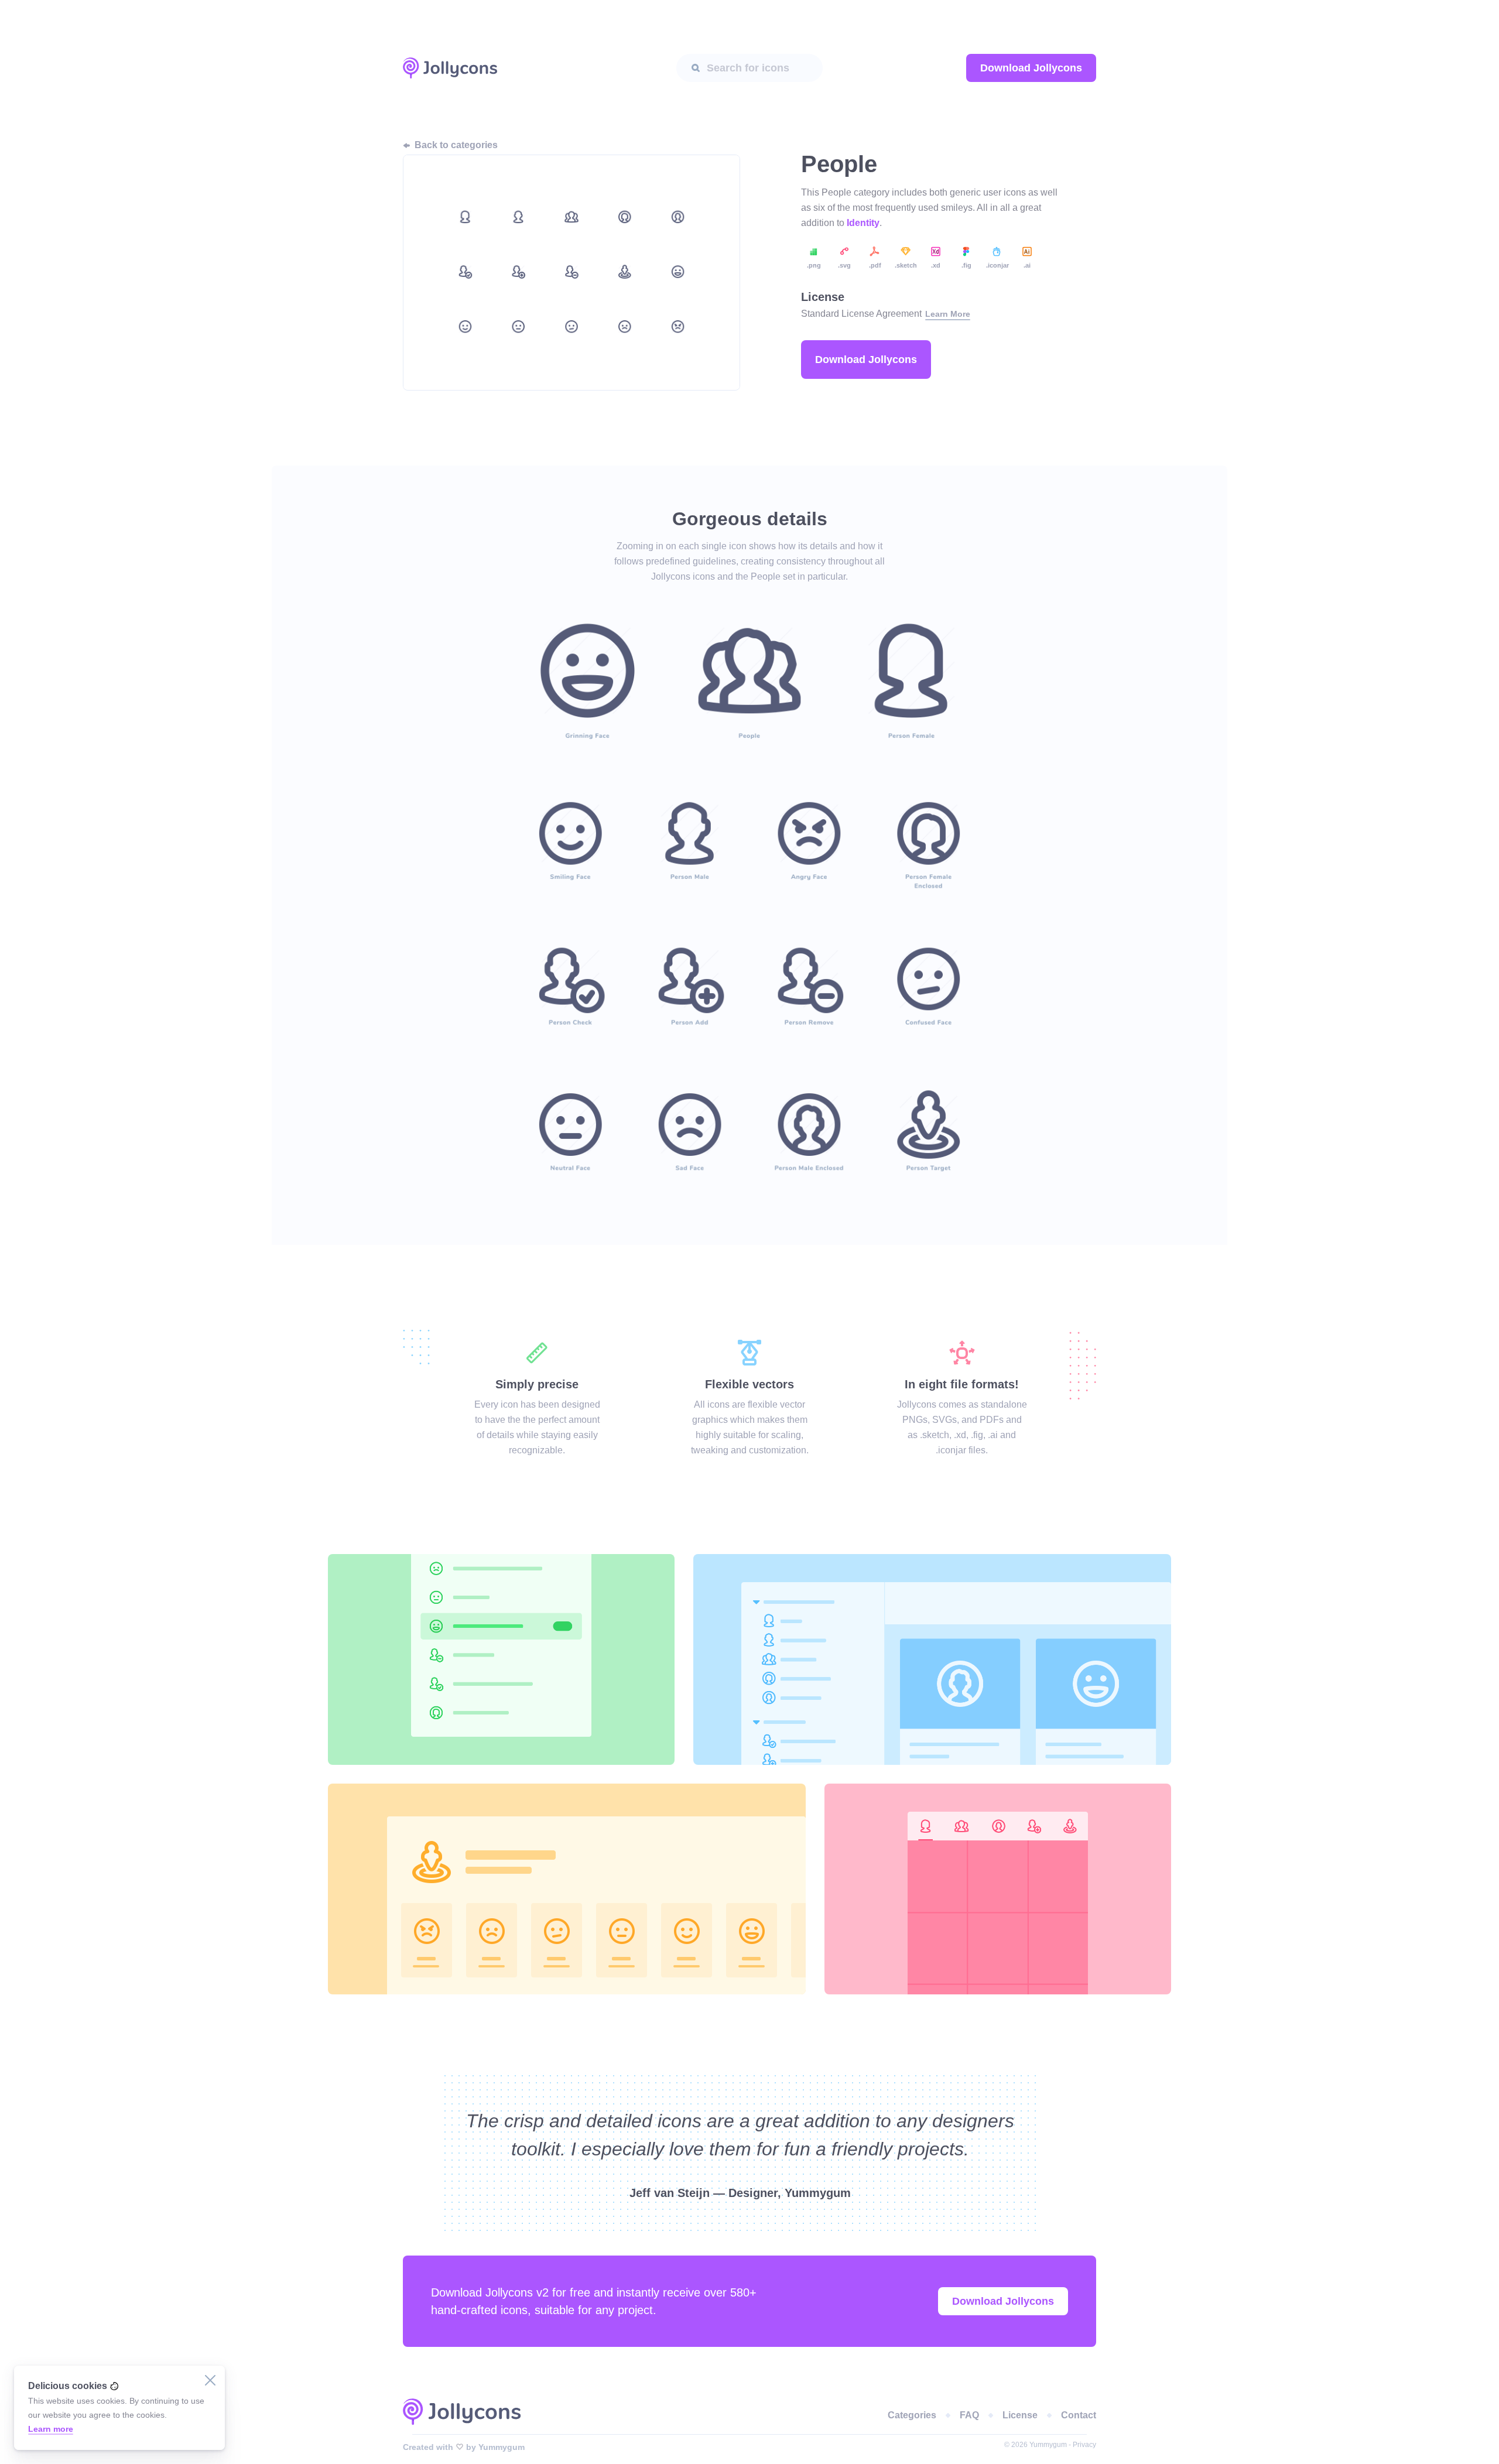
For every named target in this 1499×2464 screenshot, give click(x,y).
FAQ (969, 2415)
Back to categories (456, 145)
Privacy (1084, 2445)
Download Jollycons (1031, 68)
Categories (912, 2415)
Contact (1079, 2415)
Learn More (948, 314)
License (1020, 2415)
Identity (863, 223)
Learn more (51, 2429)
